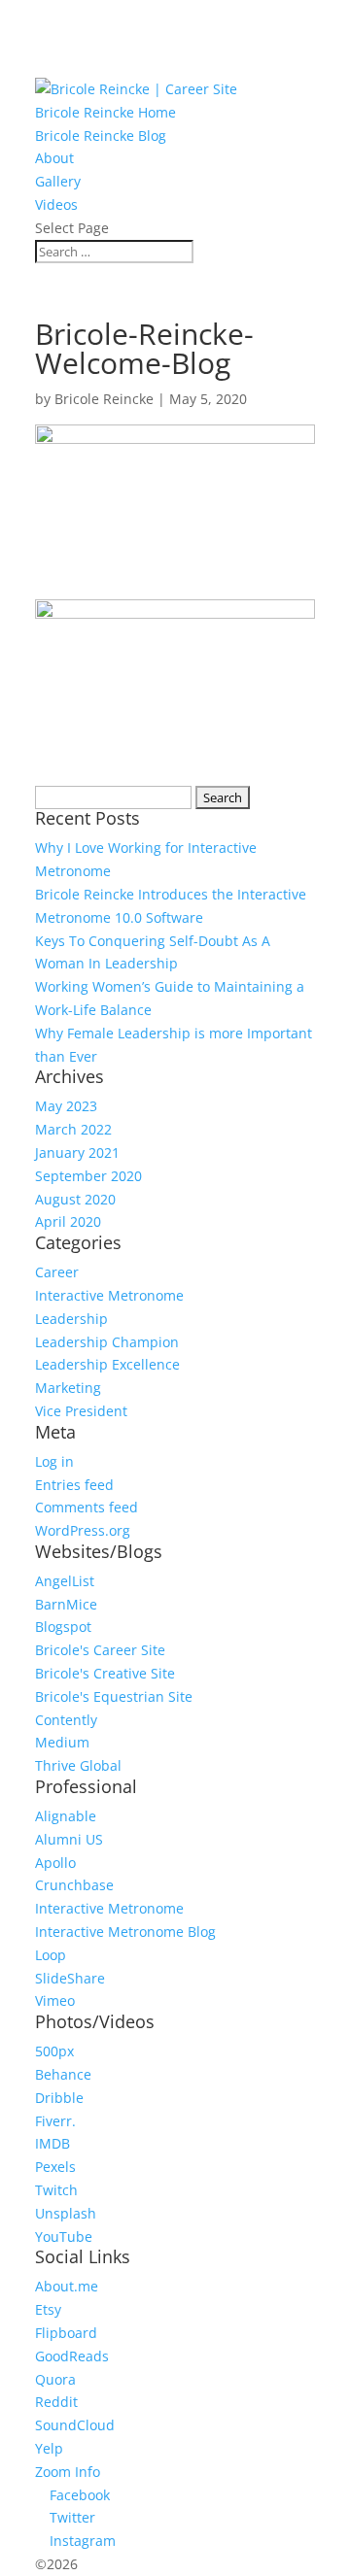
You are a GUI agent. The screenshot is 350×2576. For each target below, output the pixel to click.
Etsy (48, 2309)
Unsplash (66, 2213)
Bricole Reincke (104, 399)
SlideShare (70, 1978)
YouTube (64, 2237)
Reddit (56, 2402)
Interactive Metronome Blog (125, 1932)
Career (57, 1272)
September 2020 (88, 1176)
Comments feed (87, 1507)
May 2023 (66, 1106)
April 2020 (68, 1221)
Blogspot (63, 1627)
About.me (67, 2286)
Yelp (49, 2448)
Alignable (66, 1816)
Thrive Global (78, 1765)
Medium (62, 1742)
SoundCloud (75, 2425)
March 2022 (73, 1129)
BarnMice (66, 1604)
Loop (51, 1955)
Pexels (55, 2167)
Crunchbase (74, 1885)
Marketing (68, 1388)
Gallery (58, 181)
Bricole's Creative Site (105, 1673)
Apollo (55, 1863)
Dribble (59, 2098)
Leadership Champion (107, 1342)
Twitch (56, 2190)
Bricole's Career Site (100, 1650)
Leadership (71, 1319)
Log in (54, 1461)
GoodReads (72, 2356)
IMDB (52, 2143)
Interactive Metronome (109, 1295)
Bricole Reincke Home (105, 112)
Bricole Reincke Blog (101, 136)
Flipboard (66, 2333)
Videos (56, 204)
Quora (55, 2379)
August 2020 (75, 1199)
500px (54, 2051)
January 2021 (77, 1152)
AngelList (65, 1581)
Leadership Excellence (107, 1364)
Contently (66, 1720)
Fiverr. (55, 2121)
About (54, 158)
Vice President (81, 1411)
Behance (63, 2074)
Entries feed (74, 1485)
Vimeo (55, 2000)
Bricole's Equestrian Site (114, 1696)
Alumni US (69, 1839)
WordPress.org (83, 1530)
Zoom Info (68, 2472)
